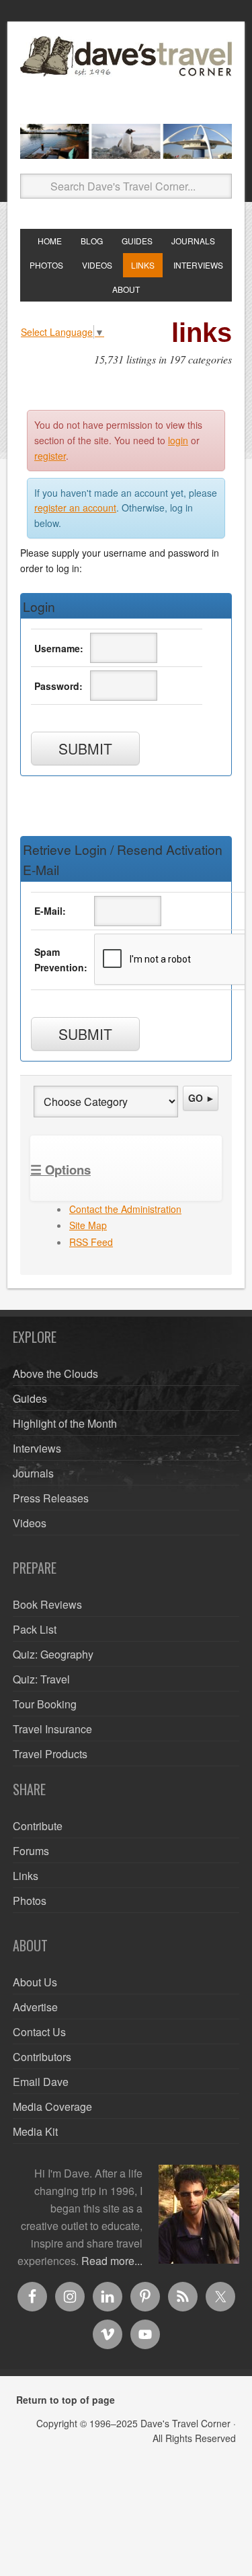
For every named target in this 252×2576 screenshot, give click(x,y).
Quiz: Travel (41, 1679)
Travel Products (50, 1754)
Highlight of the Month (65, 1423)
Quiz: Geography (53, 1654)
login (178, 440)
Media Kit (35, 2131)
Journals (33, 1473)
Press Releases (51, 1498)
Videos (30, 1523)
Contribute (38, 1826)
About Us (35, 1982)
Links (26, 1876)
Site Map (88, 1225)
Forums (31, 1851)
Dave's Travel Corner (126, 75)
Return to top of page (66, 2400)
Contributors (42, 2057)
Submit (85, 749)
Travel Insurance (52, 1729)
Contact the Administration (125, 1209)
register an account (75, 508)
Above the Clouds (55, 1373)
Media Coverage (52, 2107)
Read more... (112, 2261)
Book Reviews (47, 1604)
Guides (30, 1398)
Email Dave (41, 2082)
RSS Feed (91, 1242)
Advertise (35, 2007)
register (50, 456)
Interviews (37, 1448)
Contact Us (39, 2032)
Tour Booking (45, 1704)
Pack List (35, 1629)
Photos (30, 1901)
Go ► (202, 1098)
